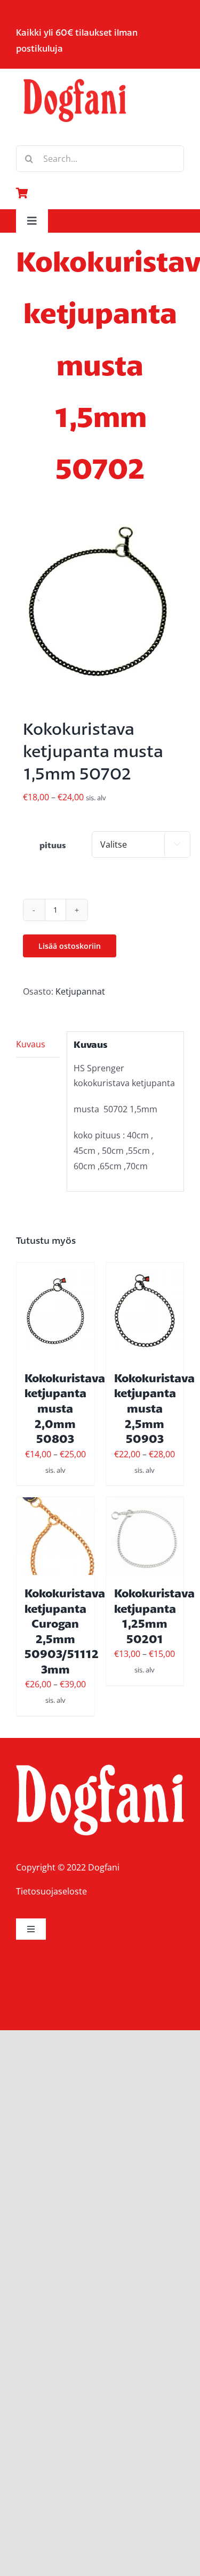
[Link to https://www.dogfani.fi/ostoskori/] (97, 193)
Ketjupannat (80, 991)
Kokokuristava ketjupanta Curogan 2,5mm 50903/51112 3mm (65, 1631)
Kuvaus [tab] (31, 1044)
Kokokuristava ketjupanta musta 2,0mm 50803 (65, 1408)
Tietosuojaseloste (51, 1891)
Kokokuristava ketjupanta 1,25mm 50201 (154, 1616)
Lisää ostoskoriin (70, 946)
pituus (53, 845)
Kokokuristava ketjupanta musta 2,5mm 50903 (154, 1408)
